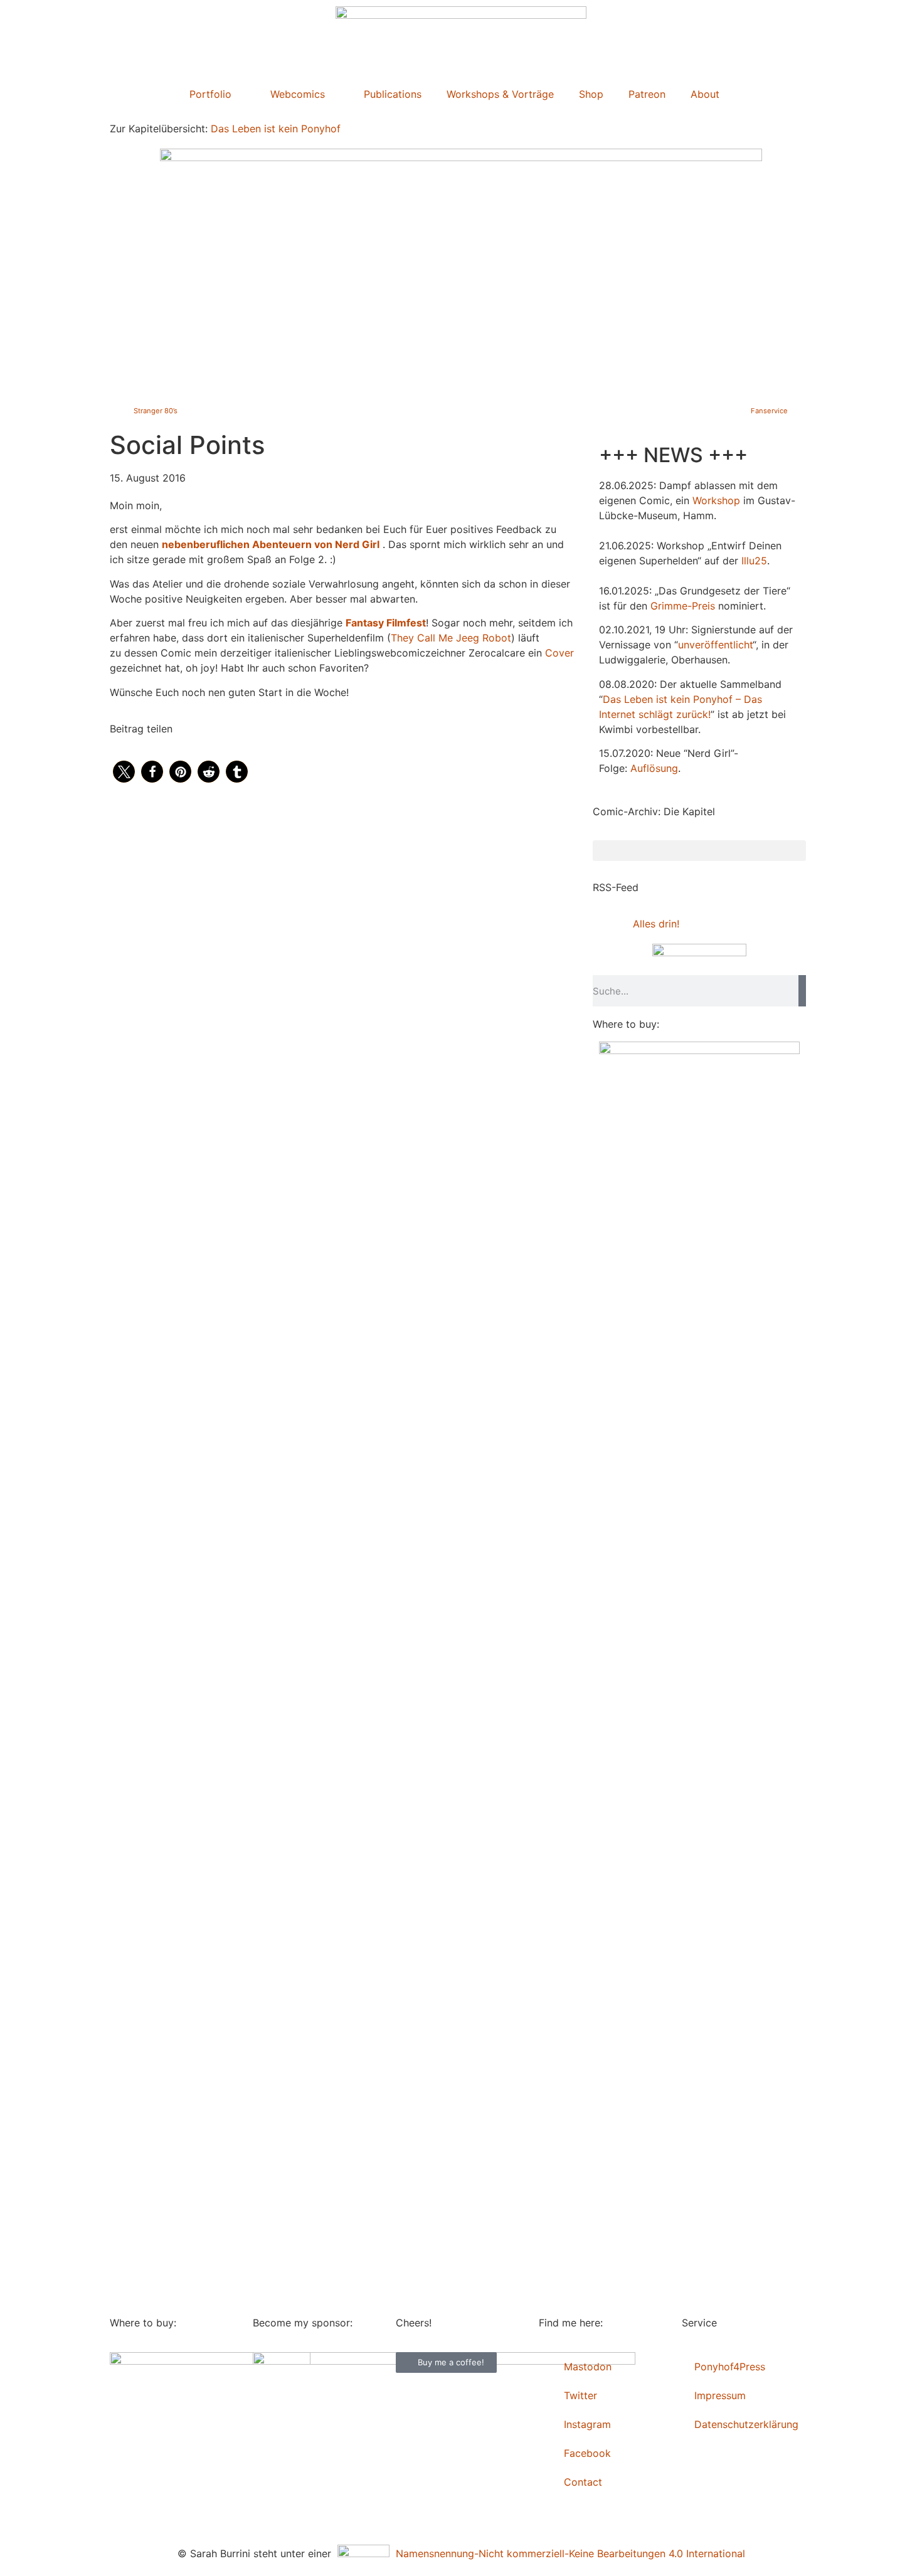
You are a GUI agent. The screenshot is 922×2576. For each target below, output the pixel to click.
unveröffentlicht (715, 645)
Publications (393, 94)
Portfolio (210, 94)
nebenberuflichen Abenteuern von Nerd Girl (271, 544)
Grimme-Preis (683, 606)
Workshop (716, 500)
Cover (559, 653)
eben (641, 699)
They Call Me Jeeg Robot (451, 638)
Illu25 (754, 561)
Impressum (720, 2395)
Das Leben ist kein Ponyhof (276, 129)
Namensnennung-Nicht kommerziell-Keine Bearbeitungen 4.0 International (567, 2553)
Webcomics (298, 94)
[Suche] (802, 991)
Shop (591, 94)
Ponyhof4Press (730, 2367)
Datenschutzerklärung (746, 2424)
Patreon (647, 94)
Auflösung (654, 768)
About (705, 94)
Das (612, 699)
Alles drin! (656, 924)
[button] (124, 772)
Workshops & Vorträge (500, 94)
